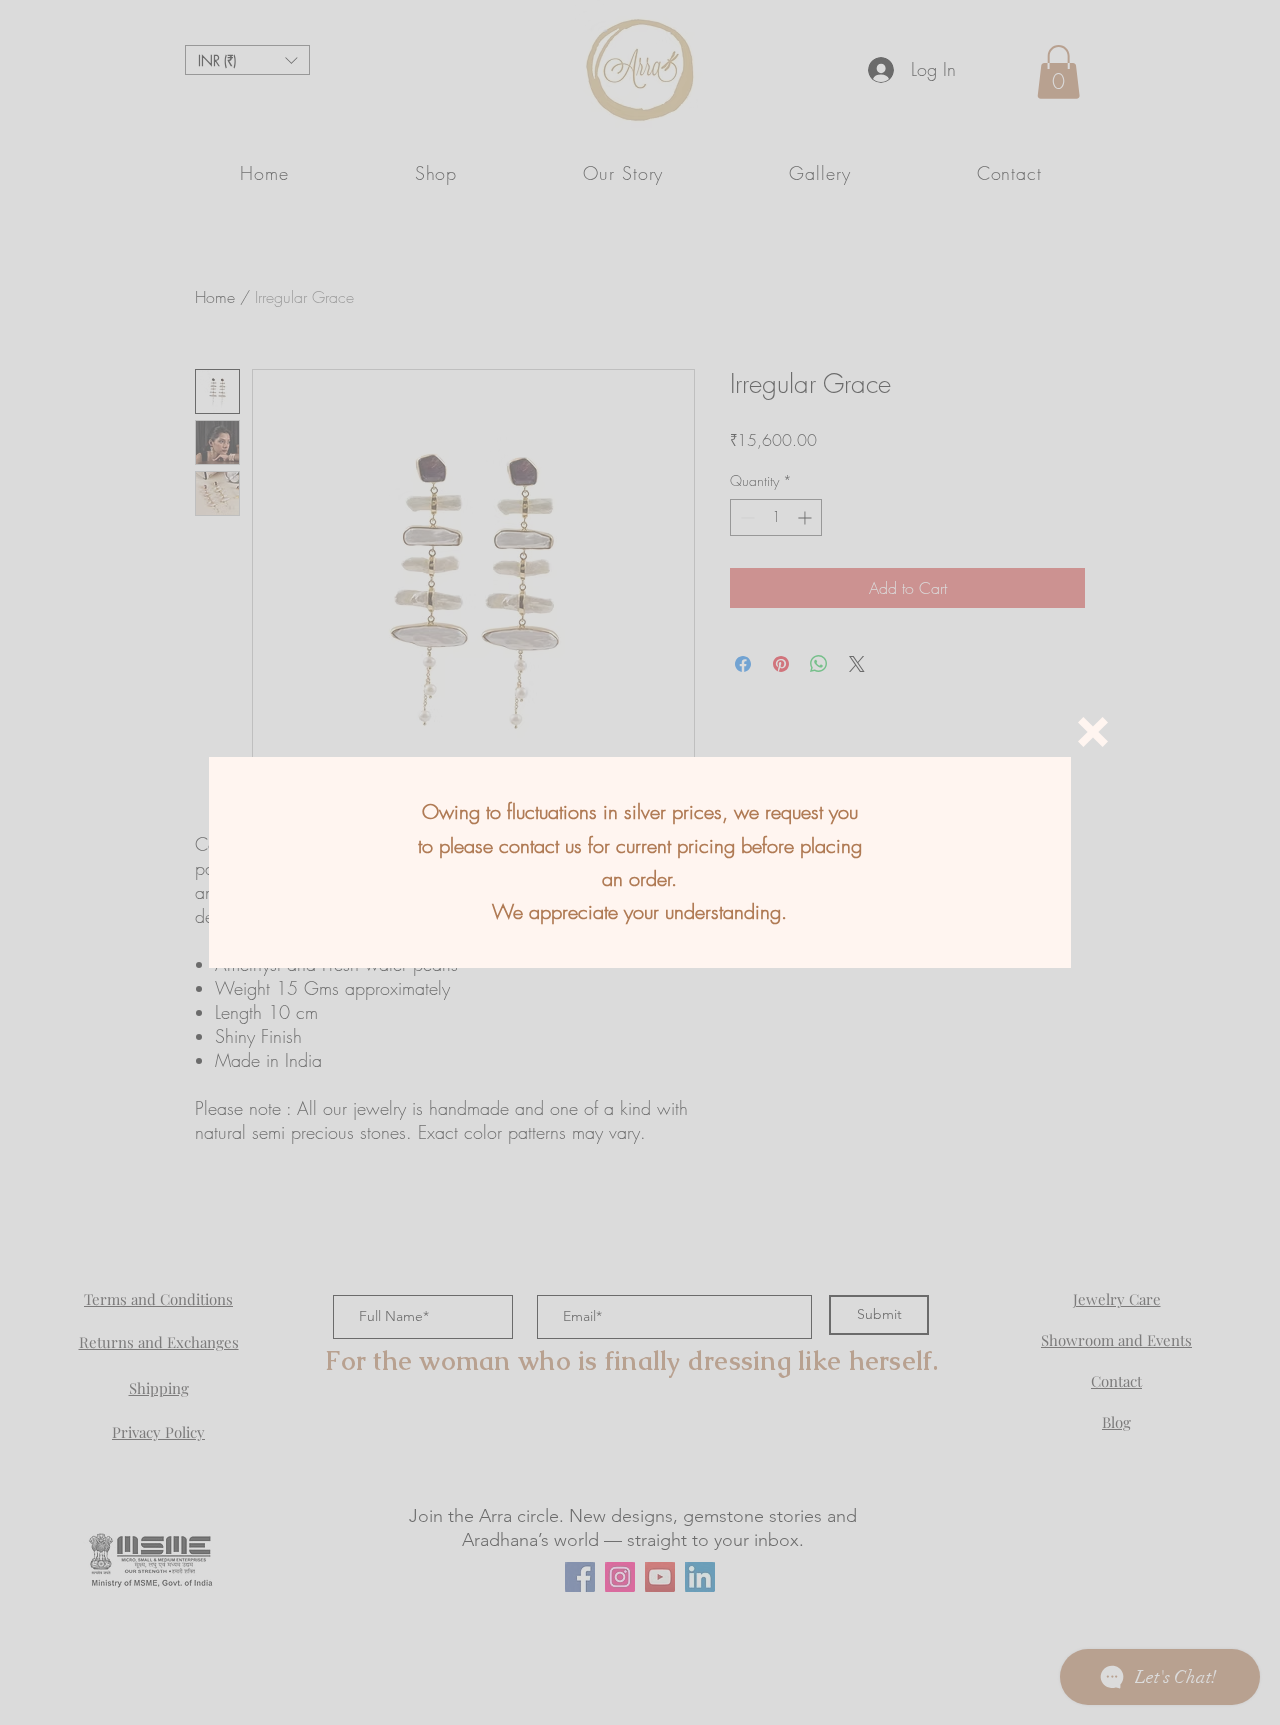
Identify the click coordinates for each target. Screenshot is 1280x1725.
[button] (1093, 732)
